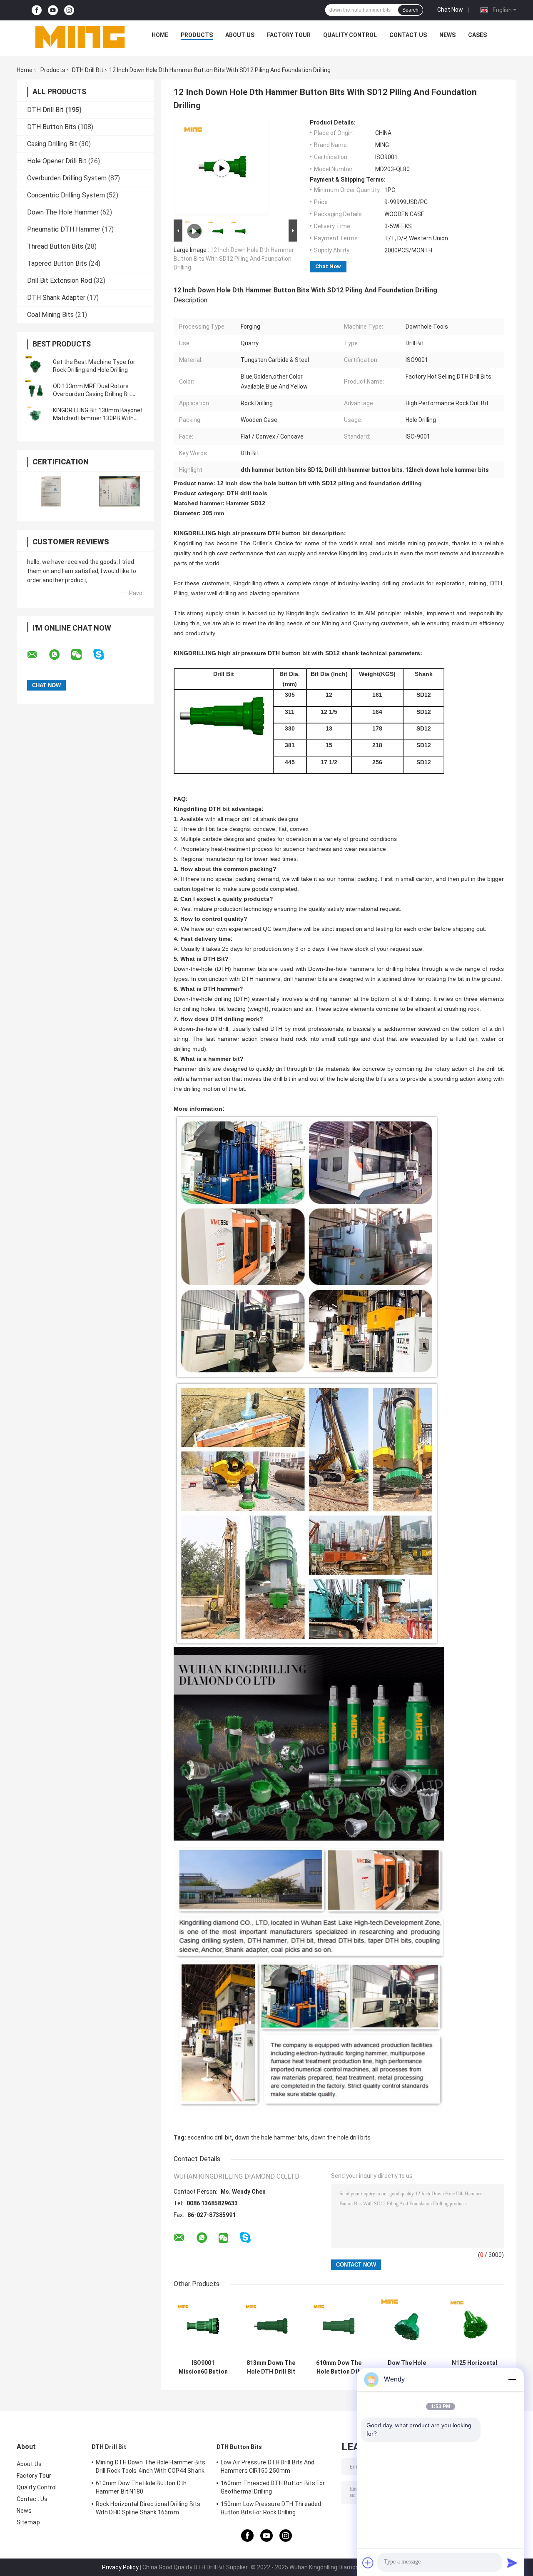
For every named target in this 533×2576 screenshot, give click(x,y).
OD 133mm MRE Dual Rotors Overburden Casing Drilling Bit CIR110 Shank (92, 394)
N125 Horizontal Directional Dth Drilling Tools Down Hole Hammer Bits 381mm (474, 2367)
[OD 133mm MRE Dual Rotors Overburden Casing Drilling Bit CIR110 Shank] (35, 390)
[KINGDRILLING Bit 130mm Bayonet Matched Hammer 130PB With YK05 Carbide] (35, 414)
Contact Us (408, 35)
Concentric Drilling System (66, 195)
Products (197, 35)
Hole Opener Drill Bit (57, 161)
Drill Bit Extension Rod (60, 281)
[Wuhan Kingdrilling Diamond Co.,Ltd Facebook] (37, 10)
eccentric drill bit (210, 2137)
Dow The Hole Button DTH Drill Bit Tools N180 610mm (407, 2367)
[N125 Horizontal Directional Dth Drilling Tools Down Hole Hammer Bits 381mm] (474, 2326)
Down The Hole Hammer (63, 212)
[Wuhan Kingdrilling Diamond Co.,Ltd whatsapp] (60, 655)
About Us (240, 35)
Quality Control (350, 35)
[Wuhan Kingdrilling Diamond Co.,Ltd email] (37, 655)
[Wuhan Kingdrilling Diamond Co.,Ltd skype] (104, 655)
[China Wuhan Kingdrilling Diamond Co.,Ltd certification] (51, 491)
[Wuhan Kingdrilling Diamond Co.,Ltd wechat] (82, 655)
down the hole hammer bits (271, 2137)
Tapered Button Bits (57, 263)
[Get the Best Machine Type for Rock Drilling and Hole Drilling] (35, 366)
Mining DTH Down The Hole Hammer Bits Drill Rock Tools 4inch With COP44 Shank (151, 2466)
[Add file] (368, 2563)
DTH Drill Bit (88, 70)
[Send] (512, 2563)
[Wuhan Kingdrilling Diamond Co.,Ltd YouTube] (53, 10)
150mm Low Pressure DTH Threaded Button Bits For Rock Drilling (271, 2508)
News (447, 35)
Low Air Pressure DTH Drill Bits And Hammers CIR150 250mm (268, 2466)
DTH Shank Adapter (56, 298)
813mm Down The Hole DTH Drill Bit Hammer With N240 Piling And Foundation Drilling (271, 2367)
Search (410, 10)
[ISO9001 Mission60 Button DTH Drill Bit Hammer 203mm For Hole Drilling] (203, 2326)
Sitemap (28, 2522)
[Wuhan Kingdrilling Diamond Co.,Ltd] (80, 37)
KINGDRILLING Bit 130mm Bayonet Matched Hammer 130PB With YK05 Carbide (98, 418)
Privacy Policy (120, 2567)
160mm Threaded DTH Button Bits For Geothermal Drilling (273, 2487)
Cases (477, 35)
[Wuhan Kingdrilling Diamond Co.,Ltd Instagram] (69, 10)
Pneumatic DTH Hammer (64, 229)
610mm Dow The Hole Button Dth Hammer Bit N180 (339, 2367)
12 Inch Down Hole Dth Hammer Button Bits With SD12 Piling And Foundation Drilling (234, 259)
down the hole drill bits (341, 2137)
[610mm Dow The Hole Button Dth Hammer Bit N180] (339, 2326)
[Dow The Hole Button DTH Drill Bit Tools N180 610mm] (407, 2326)
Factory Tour (289, 35)
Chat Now (450, 10)
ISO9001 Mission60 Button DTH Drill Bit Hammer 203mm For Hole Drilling (203, 2367)
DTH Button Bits (52, 127)
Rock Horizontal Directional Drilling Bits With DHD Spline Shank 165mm (148, 2508)
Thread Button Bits (55, 246)
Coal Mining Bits (50, 315)
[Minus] (512, 2379)
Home (160, 35)
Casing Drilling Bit (52, 144)
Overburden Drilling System (67, 178)
